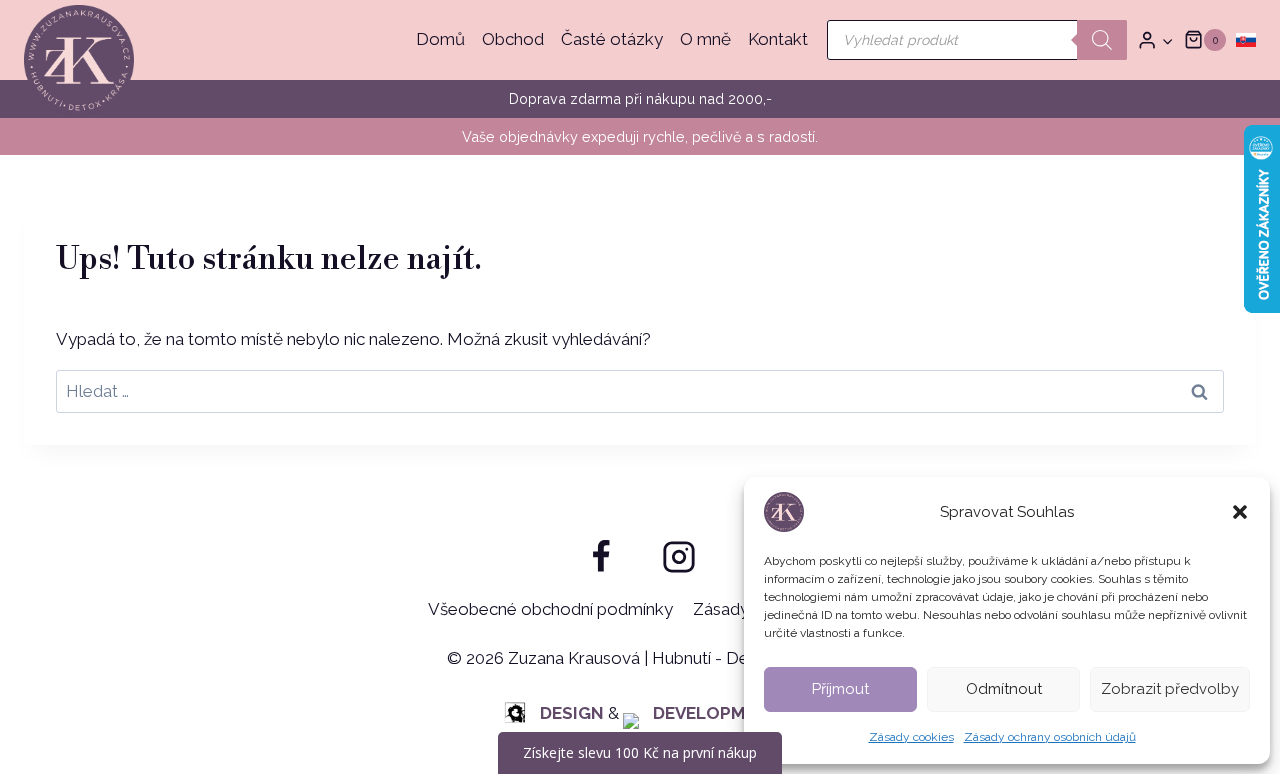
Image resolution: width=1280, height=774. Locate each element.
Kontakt (778, 39)
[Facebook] (601, 557)
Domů (440, 39)
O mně (705, 39)
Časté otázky (612, 39)
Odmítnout (1004, 689)
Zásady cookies (911, 737)
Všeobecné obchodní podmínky (550, 609)
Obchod (513, 39)
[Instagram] (679, 557)
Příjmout (840, 689)
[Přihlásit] (1155, 40)
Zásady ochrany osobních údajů (1050, 737)
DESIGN (572, 713)
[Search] (1102, 40)
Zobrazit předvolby (1170, 689)
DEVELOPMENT (717, 713)
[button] (1240, 512)
